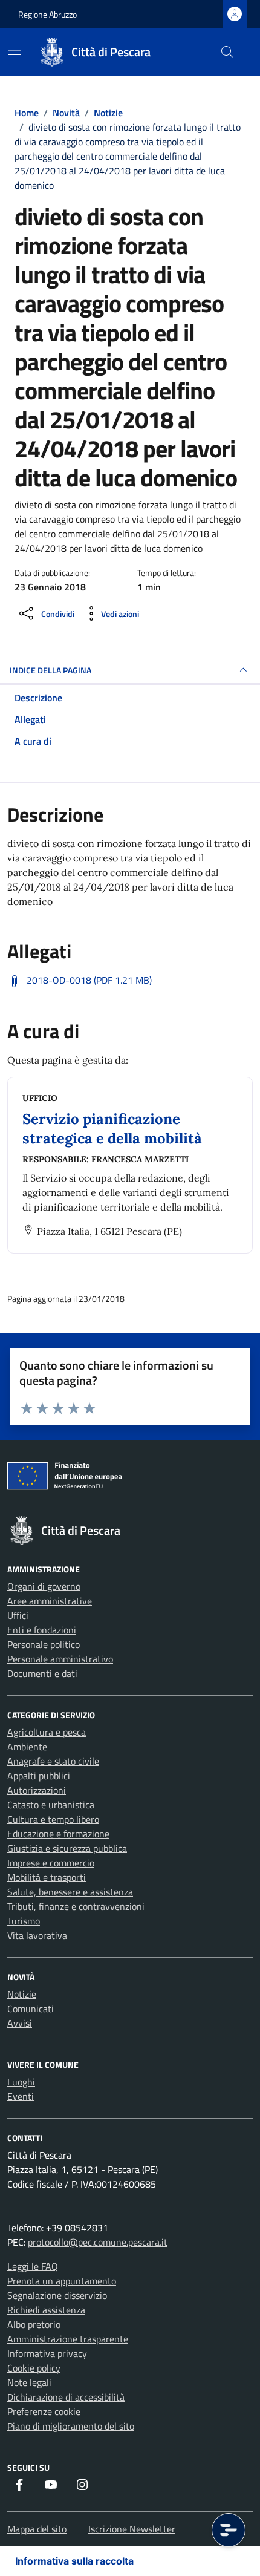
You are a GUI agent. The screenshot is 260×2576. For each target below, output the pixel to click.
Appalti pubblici (39, 1776)
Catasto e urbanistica (51, 1805)
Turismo (24, 1921)
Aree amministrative (50, 1601)
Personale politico (44, 1644)
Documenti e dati (42, 1673)
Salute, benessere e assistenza (70, 1892)
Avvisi (20, 2023)
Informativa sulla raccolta (74, 2561)
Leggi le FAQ (33, 2266)
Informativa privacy (47, 2353)
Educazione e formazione (58, 1834)
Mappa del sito (37, 2529)
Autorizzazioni (37, 1790)
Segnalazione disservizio (57, 2295)
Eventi (21, 2096)
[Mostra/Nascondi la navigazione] (15, 51)
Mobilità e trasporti (47, 1877)
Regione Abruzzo (47, 14)
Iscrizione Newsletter (132, 2529)
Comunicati (31, 2009)
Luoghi (21, 2082)
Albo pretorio (34, 2324)
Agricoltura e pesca (47, 1732)
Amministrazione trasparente (68, 2339)
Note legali (29, 2382)
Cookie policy (34, 2368)
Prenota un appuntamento (62, 2281)
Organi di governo (44, 1586)
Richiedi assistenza (46, 2310)
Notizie (22, 1994)
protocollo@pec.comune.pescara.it (98, 2242)
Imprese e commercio (51, 1863)
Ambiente (27, 1747)
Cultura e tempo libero (53, 1819)
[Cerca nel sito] (227, 52)
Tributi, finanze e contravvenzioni (76, 1906)
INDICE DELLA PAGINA (50, 670)
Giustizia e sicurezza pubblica (67, 1848)
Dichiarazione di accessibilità (66, 2397)
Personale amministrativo (60, 1659)
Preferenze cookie (44, 2411)
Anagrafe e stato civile (53, 1761)
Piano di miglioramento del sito (71, 2426)
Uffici (18, 1615)
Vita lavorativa (37, 1935)
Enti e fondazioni (42, 1630)
